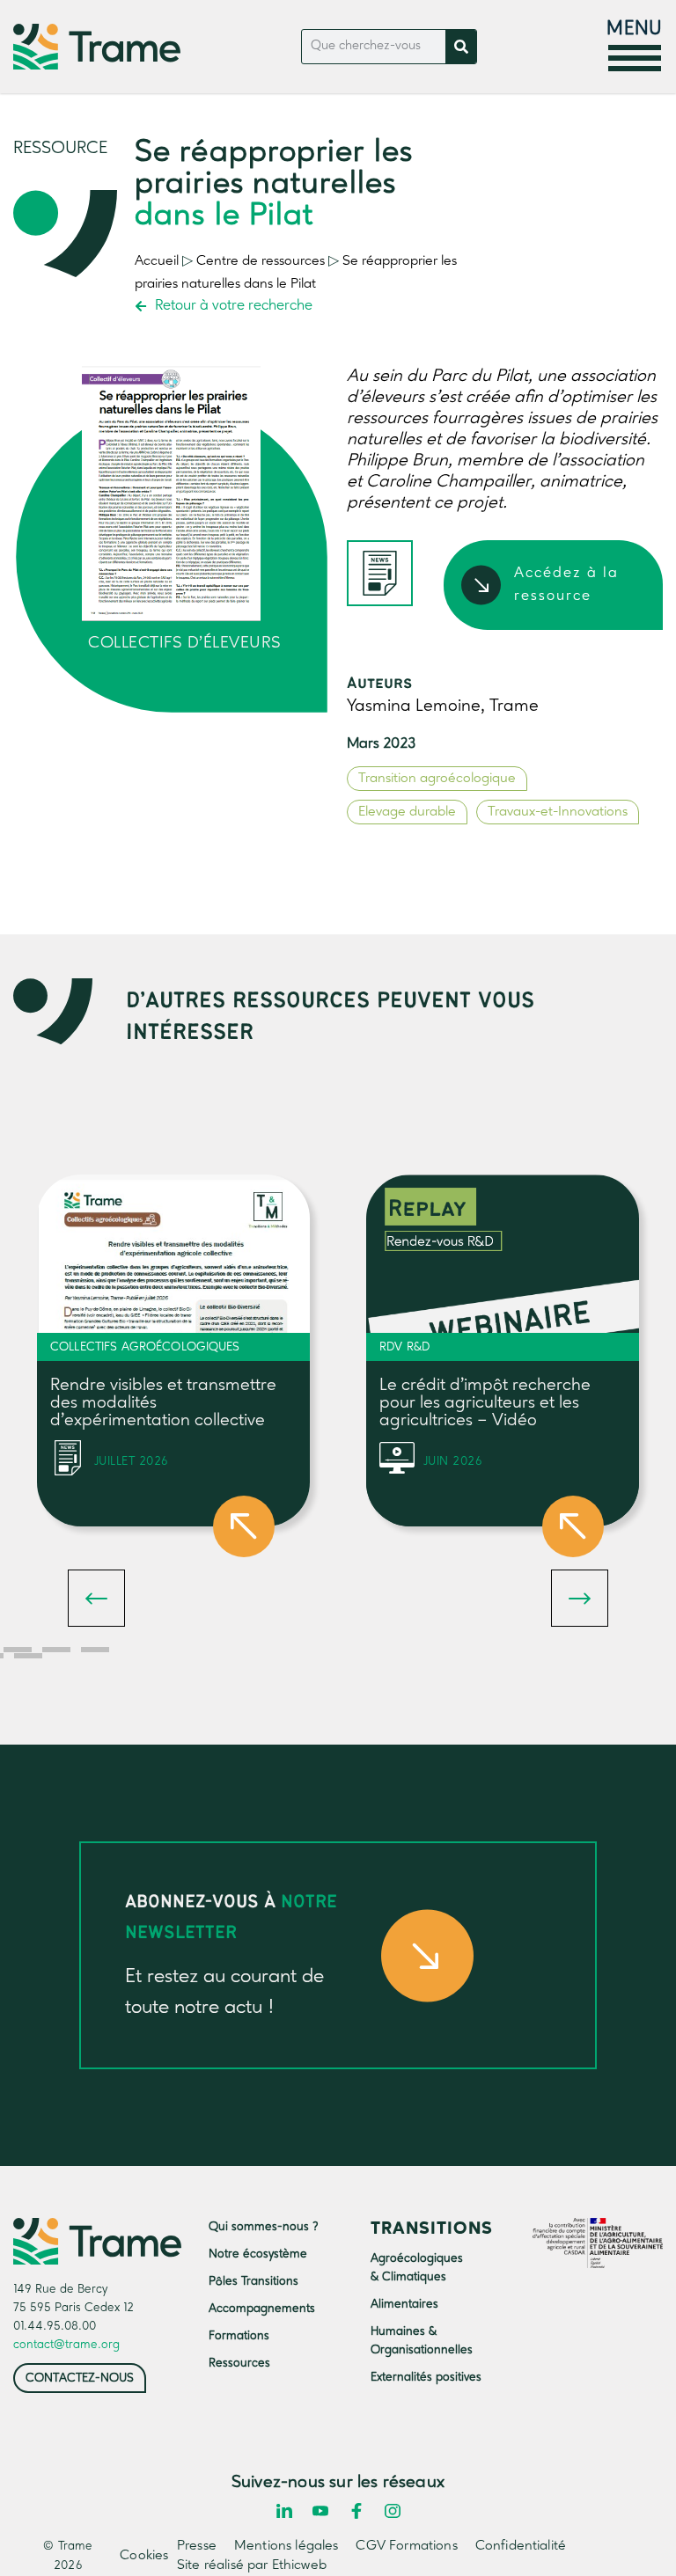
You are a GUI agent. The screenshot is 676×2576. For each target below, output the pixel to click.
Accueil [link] (157, 261)
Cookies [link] (140, 2556)
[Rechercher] (461, 47)
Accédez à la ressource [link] (566, 585)
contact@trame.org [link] (66, 2345)
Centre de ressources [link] (261, 261)
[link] (97, 47)
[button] (96, 1598)
